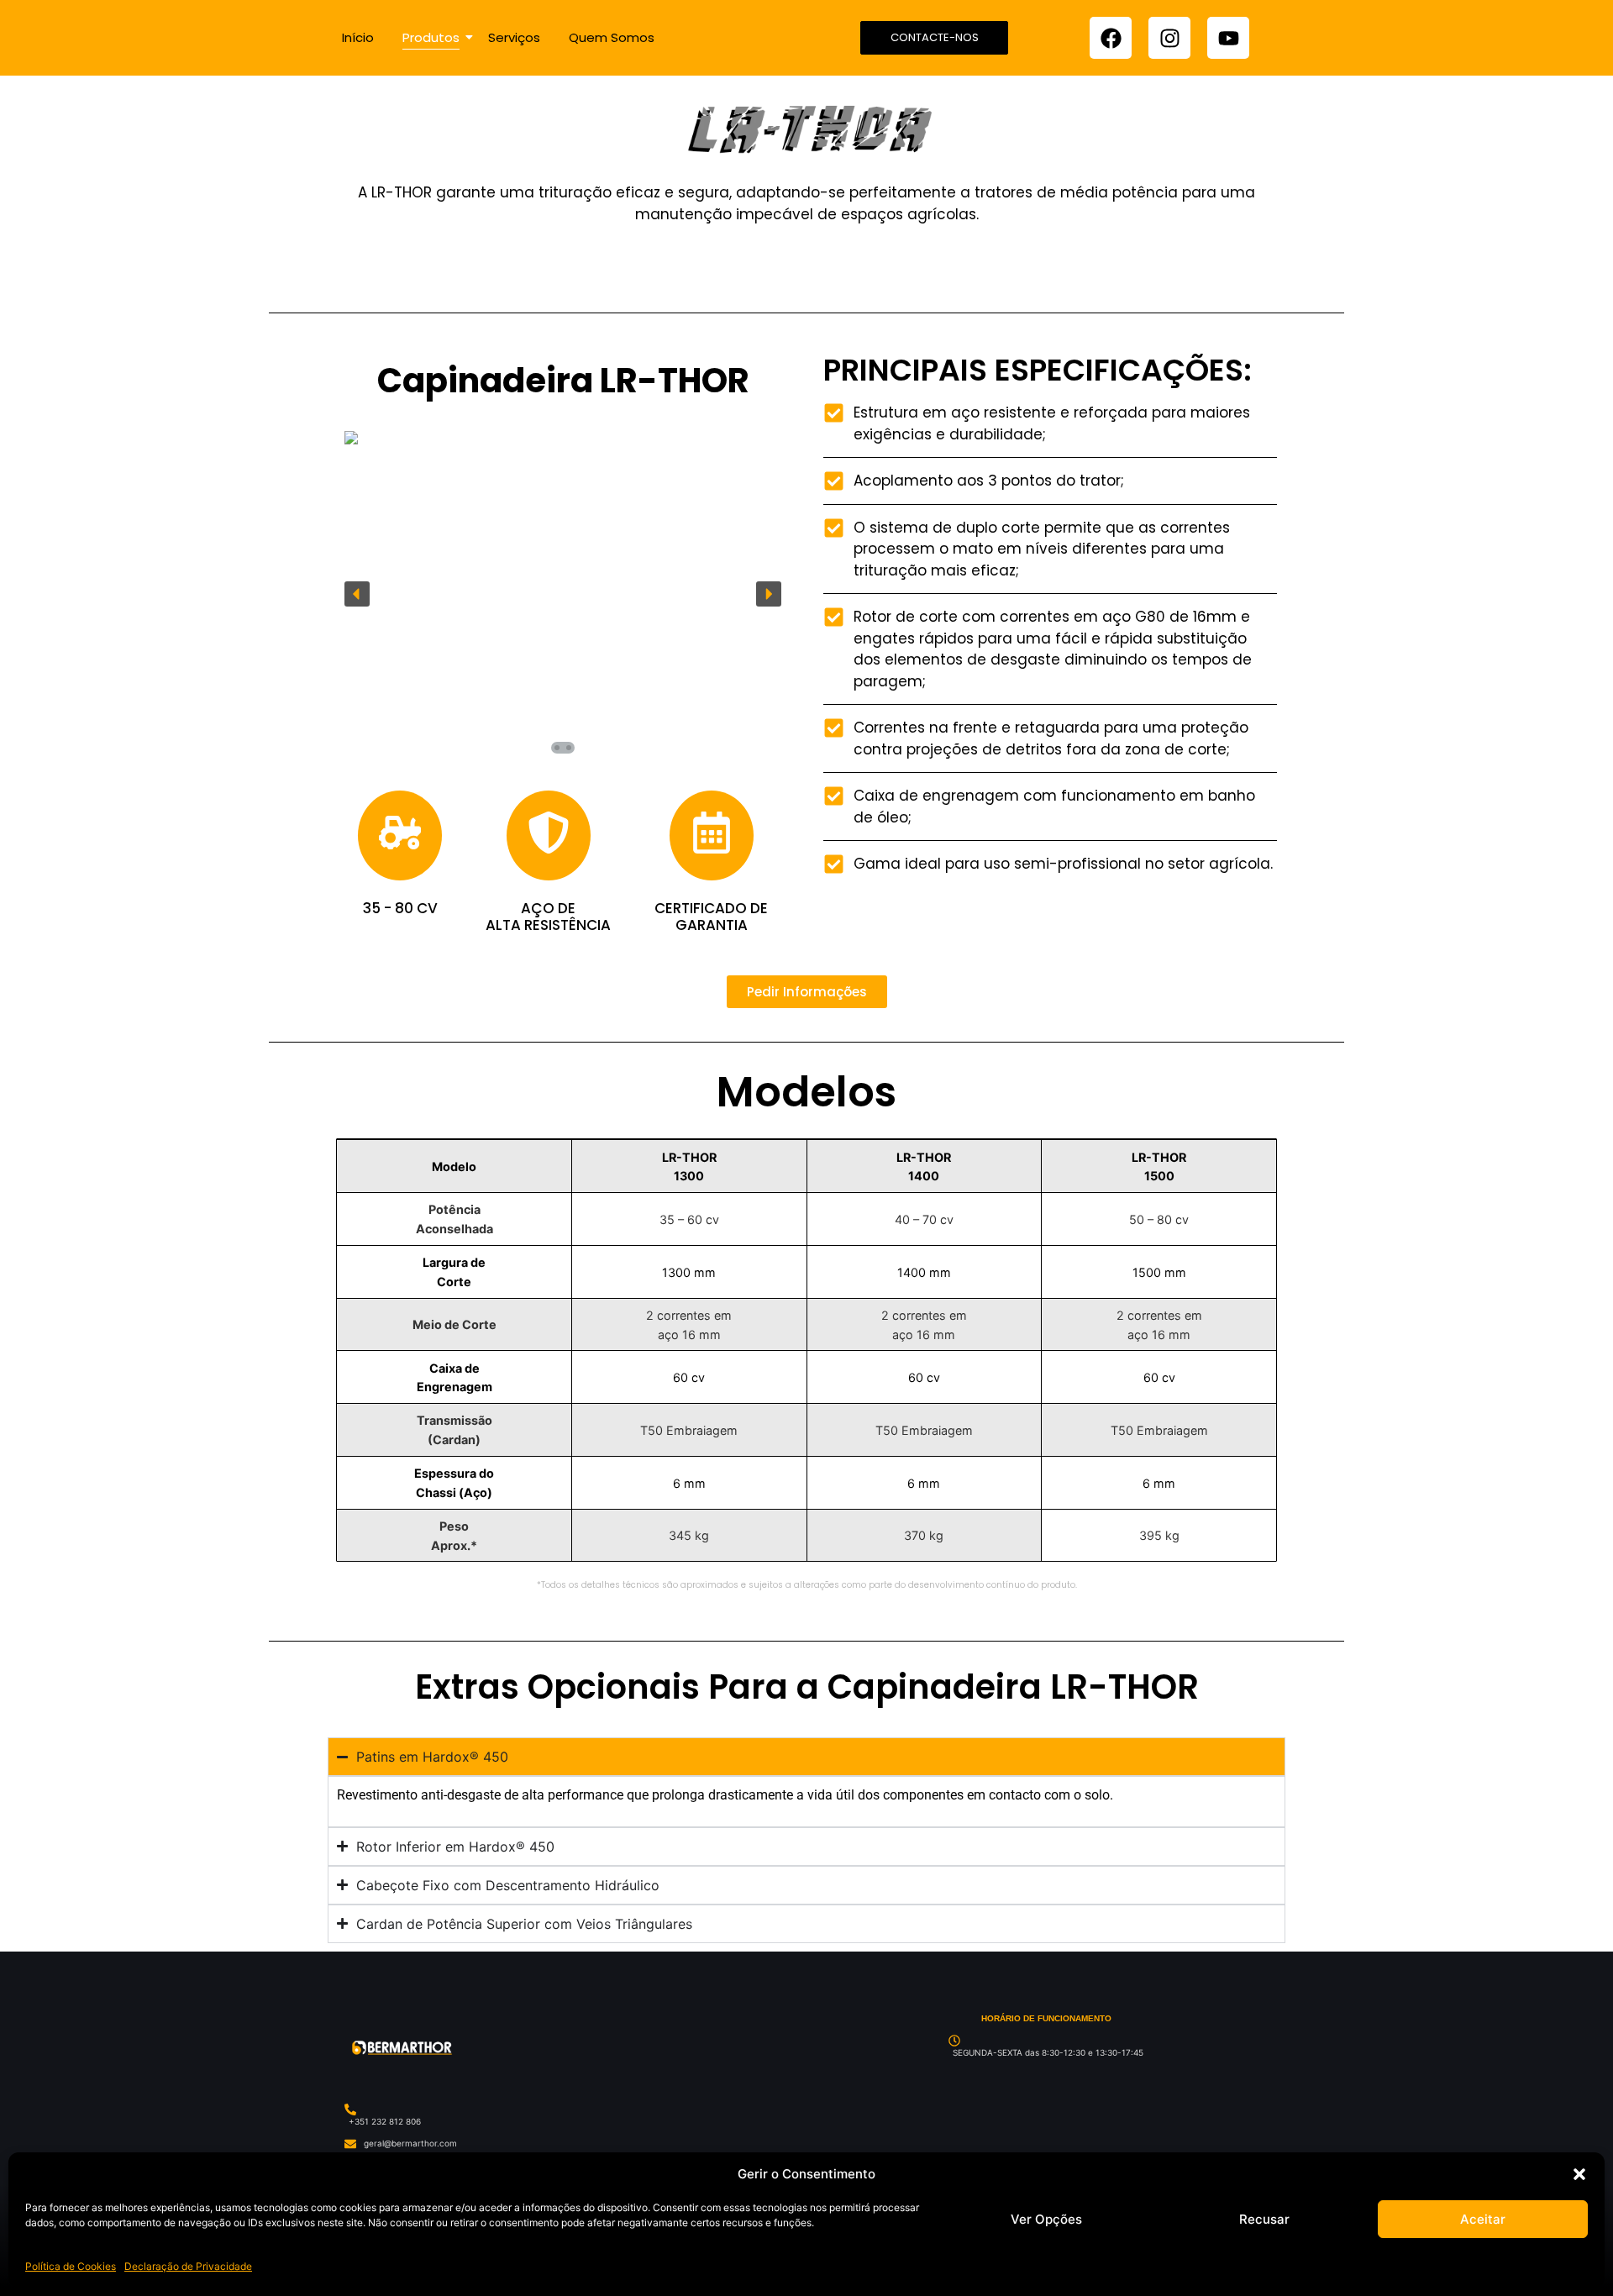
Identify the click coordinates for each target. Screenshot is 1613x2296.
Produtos (431, 37)
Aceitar (1483, 2219)
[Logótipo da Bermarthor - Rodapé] (401, 2049)
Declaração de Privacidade (188, 2266)
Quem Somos (612, 37)
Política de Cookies (71, 2266)
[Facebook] (1111, 38)
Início (358, 37)
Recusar (1264, 2219)
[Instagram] (1169, 38)
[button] (1579, 2174)
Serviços (514, 37)
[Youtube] (1228, 38)
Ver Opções (1046, 2219)
